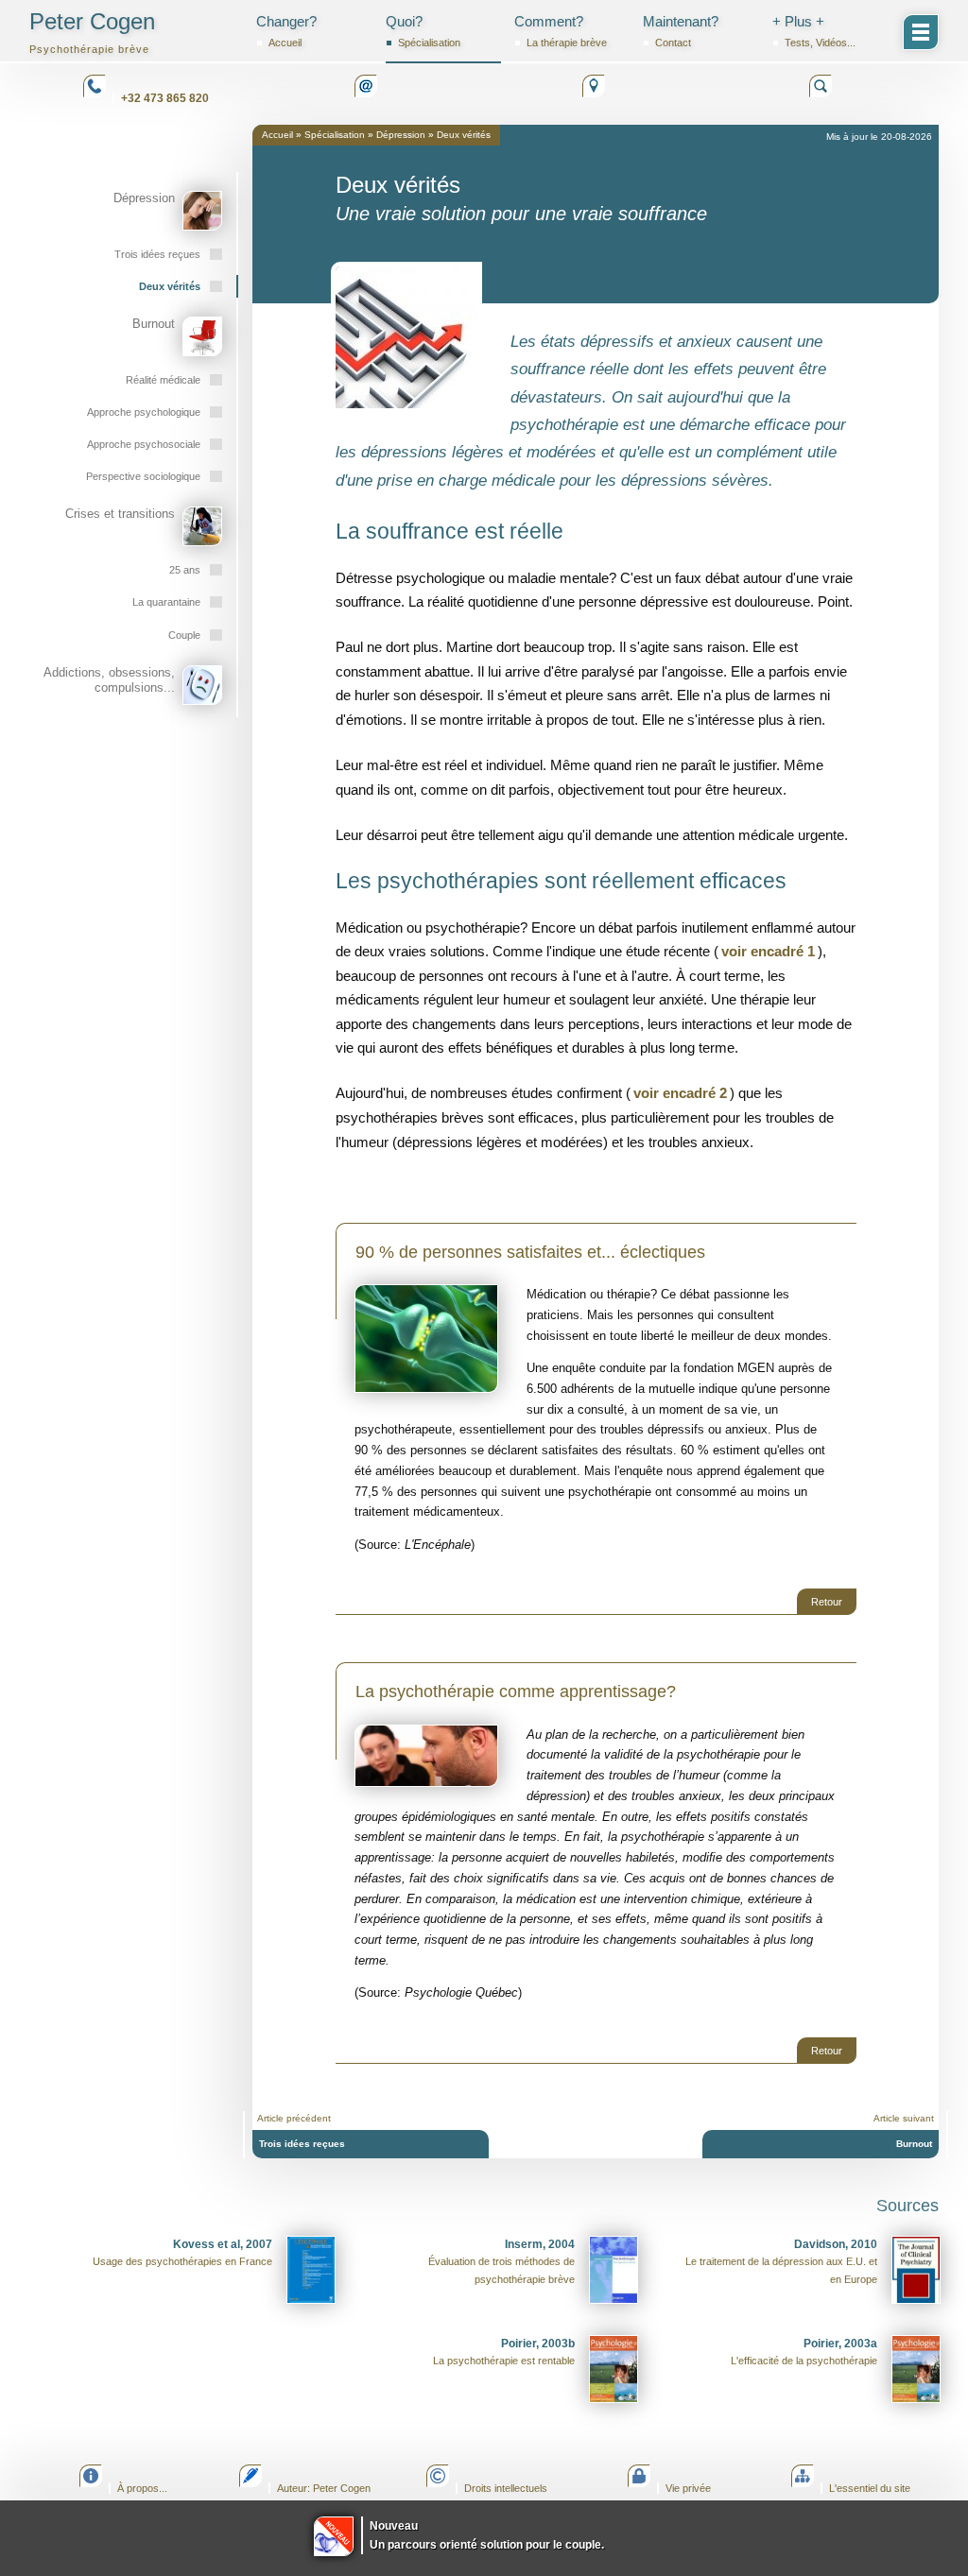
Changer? (286, 31)
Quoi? (423, 31)
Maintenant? (681, 31)
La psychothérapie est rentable (504, 2352)
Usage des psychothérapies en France (182, 2253)
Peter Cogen (92, 32)
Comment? (561, 31)
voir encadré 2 (680, 1093)
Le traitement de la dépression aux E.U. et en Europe (781, 2261)
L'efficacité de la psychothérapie (804, 2352)
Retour (827, 1602)
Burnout (914, 2144)
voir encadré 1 (768, 951)
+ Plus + (814, 31)
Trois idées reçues (302, 2144)
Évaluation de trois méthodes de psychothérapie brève (501, 2261)
